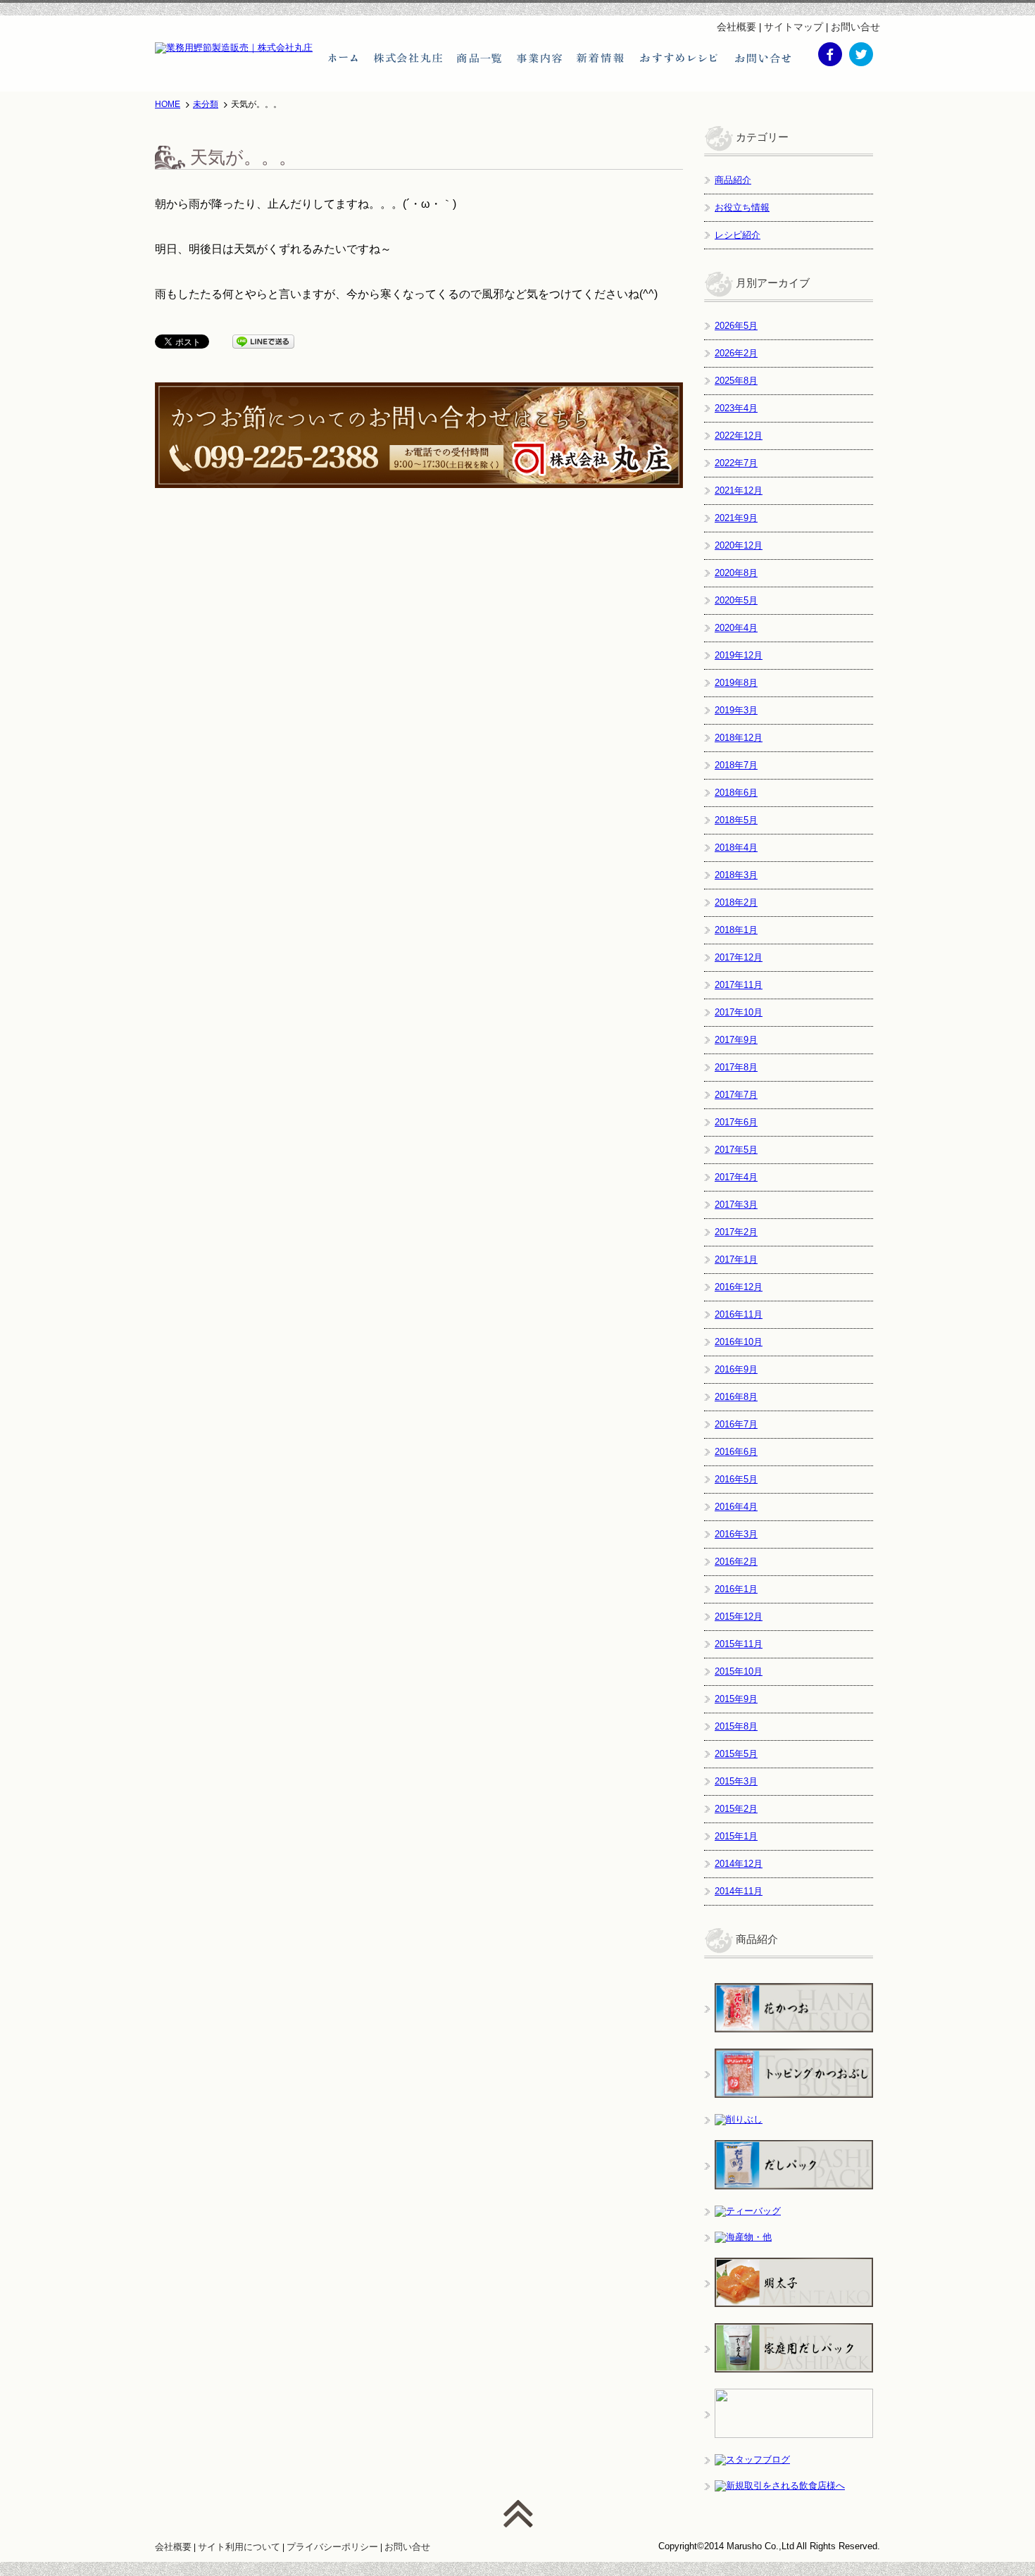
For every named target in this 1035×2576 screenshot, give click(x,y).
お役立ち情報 (742, 207)
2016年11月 (739, 1314)
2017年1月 (736, 1259)
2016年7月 (736, 1424)
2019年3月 (736, 710)
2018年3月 (736, 875)
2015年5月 (736, 1754)
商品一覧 (479, 58)
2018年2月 (736, 902)
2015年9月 (736, 1699)
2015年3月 (736, 1781)
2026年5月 (736, 326)
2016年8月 (736, 1397)
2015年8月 (736, 1726)
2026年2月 (736, 353)
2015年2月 (736, 1809)
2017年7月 (736, 1095)
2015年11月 (739, 1644)
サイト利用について (239, 2547)
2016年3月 (736, 1534)
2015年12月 (739, 1617)
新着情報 (601, 58)
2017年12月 (739, 957)
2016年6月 (736, 1452)
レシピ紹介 (738, 235)
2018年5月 (736, 820)
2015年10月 (739, 1671)
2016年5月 (736, 1479)
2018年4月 (736, 848)
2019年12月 (739, 655)
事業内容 (539, 58)
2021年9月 (736, 518)
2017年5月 (736, 1150)
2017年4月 (736, 1177)
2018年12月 (739, 738)
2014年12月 (739, 1864)
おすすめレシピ (680, 58)
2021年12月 (739, 490)
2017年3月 (736, 1205)
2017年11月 (739, 985)
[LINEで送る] (263, 341)
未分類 (206, 104)
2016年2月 (736, 1562)
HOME (168, 104)
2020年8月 (736, 573)
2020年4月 (736, 628)
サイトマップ (793, 27)
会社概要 (736, 27)
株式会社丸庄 (408, 58)
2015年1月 (736, 1836)
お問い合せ (855, 27)
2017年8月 (736, 1067)
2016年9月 (736, 1369)
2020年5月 (736, 600)
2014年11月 (739, 1891)
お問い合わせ (763, 58)
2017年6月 (736, 1122)
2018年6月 (736, 793)
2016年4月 (736, 1507)
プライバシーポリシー (332, 2547)
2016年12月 (739, 1287)
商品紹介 (733, 180)
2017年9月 (736, 1040)
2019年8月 (736, 683)
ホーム (343, 58)
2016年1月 (736, 1589)
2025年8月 (736, 381)
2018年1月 (736, 930)
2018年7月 (736, 765)
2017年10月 (739, 1012)
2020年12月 (739, 545)
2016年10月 (739, 1342)
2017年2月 (736, 1232)
